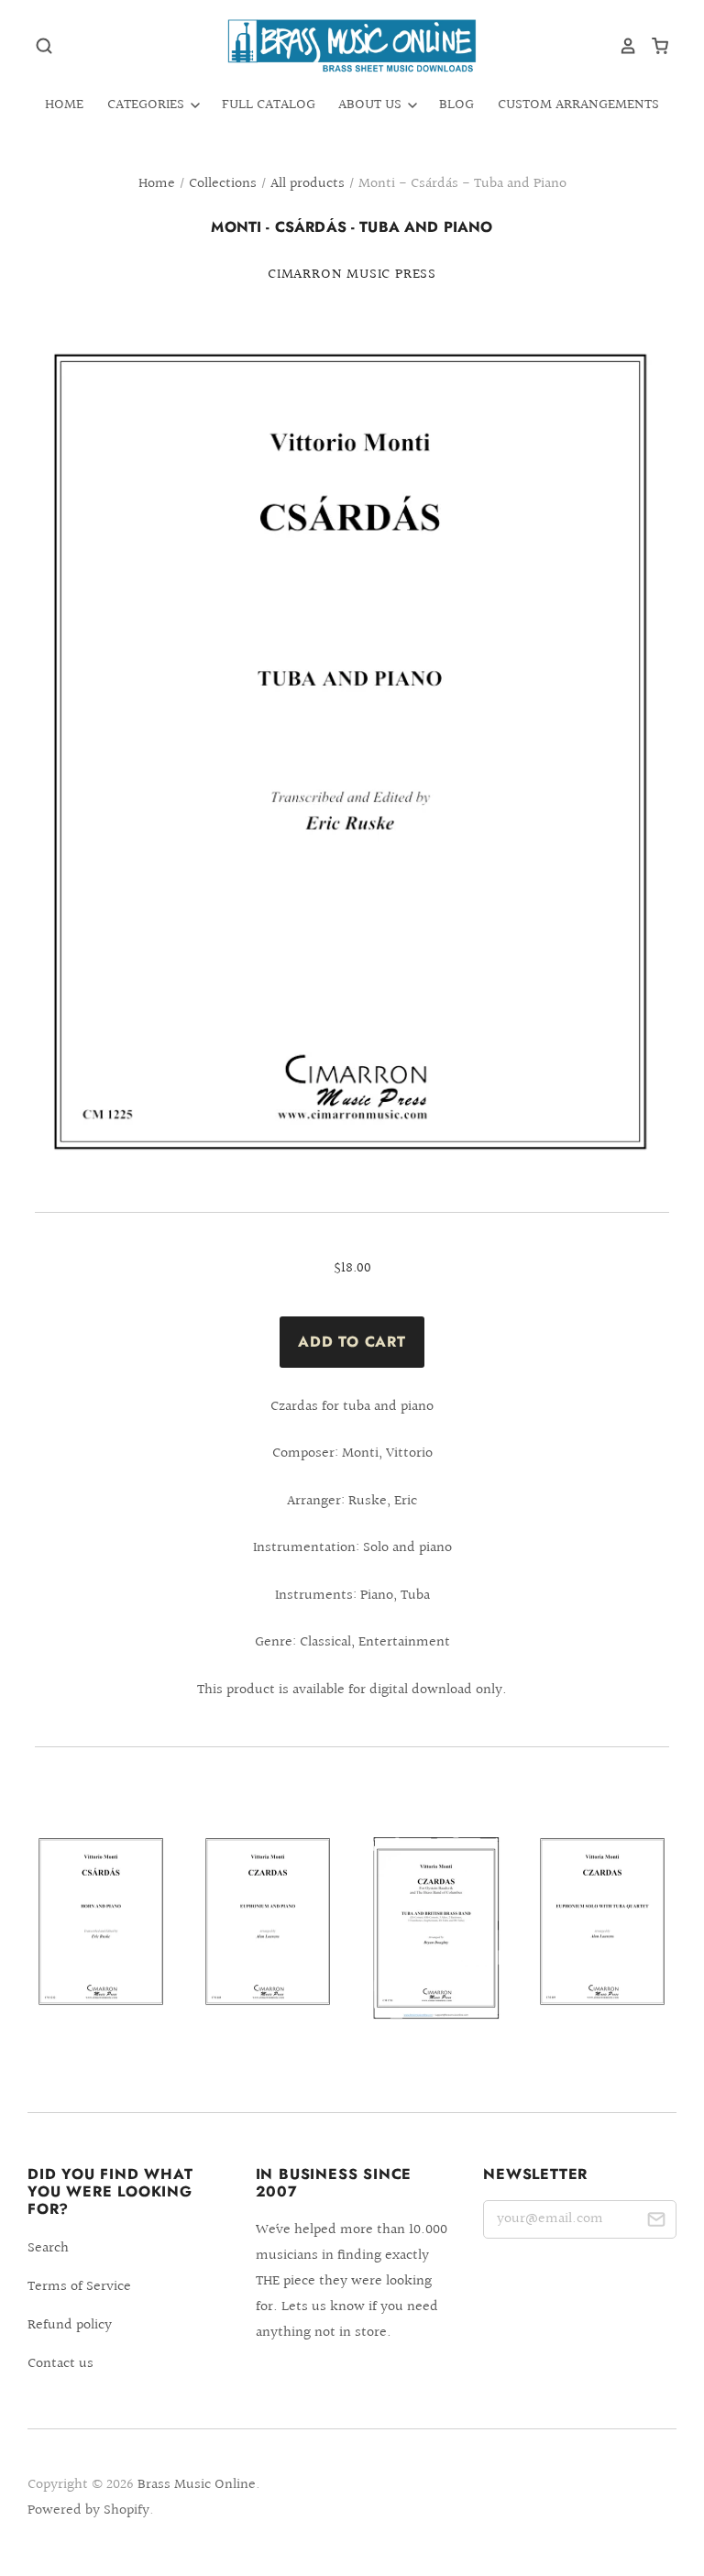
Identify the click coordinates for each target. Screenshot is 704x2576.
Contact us (60, 2364)
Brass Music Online (197, 2485)
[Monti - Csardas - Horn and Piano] (101, 1942)
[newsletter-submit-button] (656, 2223)
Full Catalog (269, 105)
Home (64, 105)
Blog (456, 105)
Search (48, 2248)
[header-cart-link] (653, 46)
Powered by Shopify (88, 2510)
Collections (223, 184)
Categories (148, 105)
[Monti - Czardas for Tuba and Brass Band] (436, 1947)
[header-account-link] (621, 46)
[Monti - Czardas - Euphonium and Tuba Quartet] (603, 1942)
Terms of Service (79, 2287)
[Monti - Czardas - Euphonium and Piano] (268, 1942)
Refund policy (70, 2325)
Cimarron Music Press (352, 275)
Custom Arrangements (578, 105)
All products (308, 184)
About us (372, 105)
